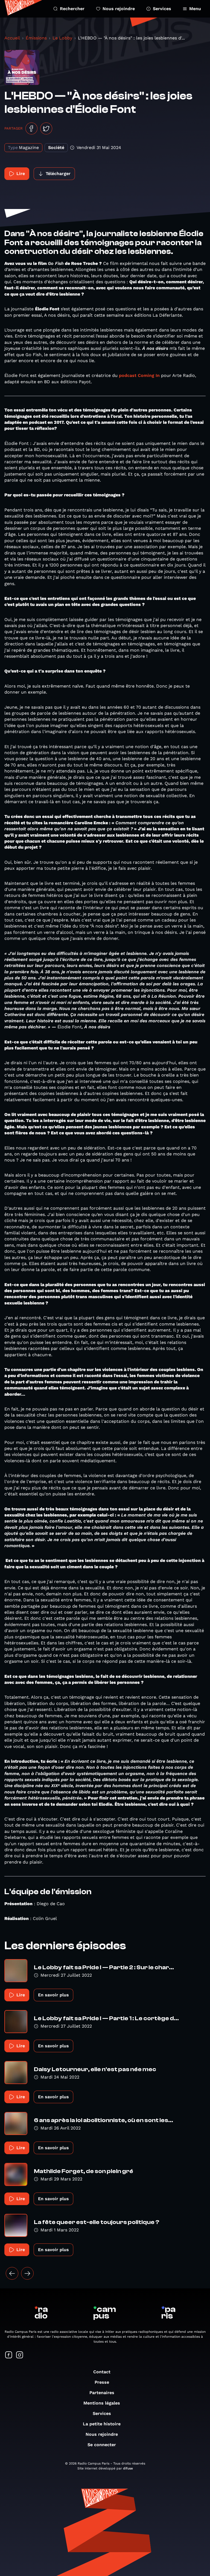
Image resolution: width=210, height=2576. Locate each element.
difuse (128, 2468)
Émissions (36, 38)
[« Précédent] (12, 2273)
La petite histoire (102, 2424)
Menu (195, 9)
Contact (102, 2372)
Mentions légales (102, 2403)
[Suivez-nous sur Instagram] (20, 2355)
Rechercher (72, 9)
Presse (102, 2382)
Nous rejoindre (119, 9)
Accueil (12, 38)
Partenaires (102, 2393)
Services (162, 9)
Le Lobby (62, 38)
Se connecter (102, 2445)
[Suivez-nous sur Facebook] (9, 2355)
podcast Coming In (139, 375)
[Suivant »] (27, 2273)
